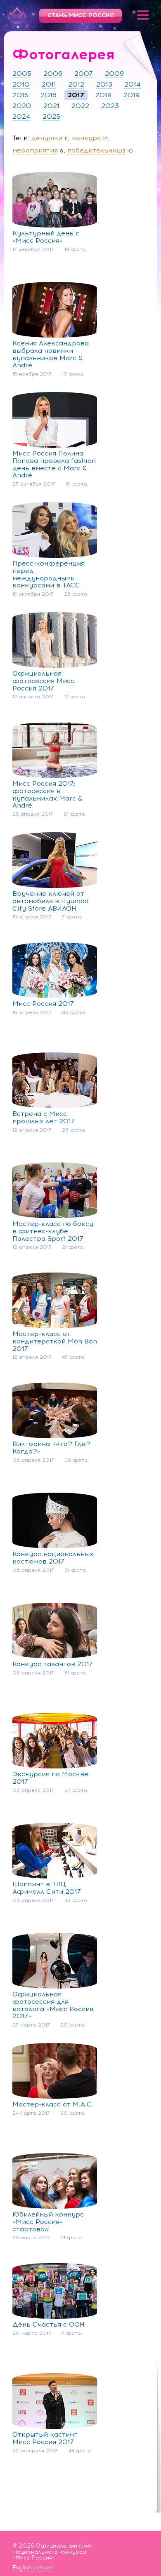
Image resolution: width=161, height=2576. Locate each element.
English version (33, 2568)
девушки (47, 138)
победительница (96, 150)
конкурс (86, 138)
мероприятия (35, 150)
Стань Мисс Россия (81, 15)
